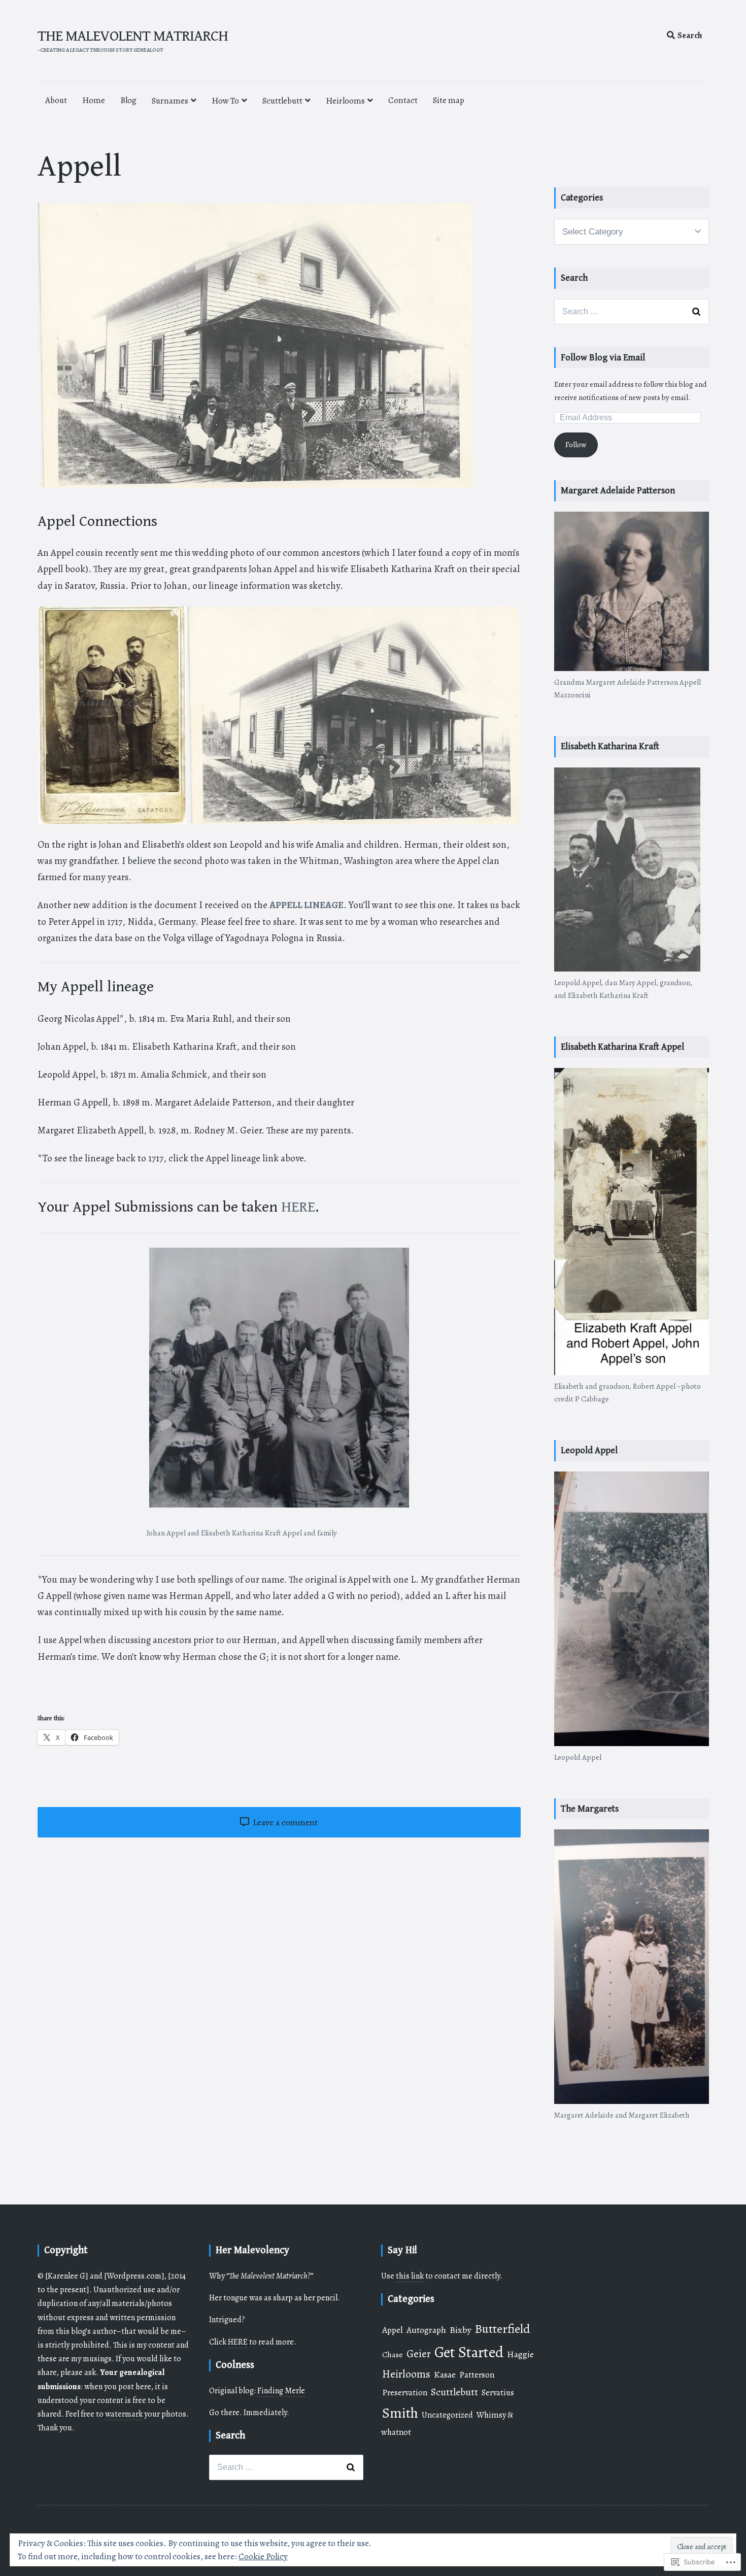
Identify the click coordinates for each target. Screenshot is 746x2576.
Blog (128, 100)
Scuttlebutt (282, 101)
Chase (393, 2354)
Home (94, 100)
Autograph (426, 2330)
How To (225, 101)
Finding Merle (281, 2391)
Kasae (445, 2374)
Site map (449, 100)
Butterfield (503, 2329)
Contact (403, 100)
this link (411, 2276)
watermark (124, 2414)
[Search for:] (631, 312)
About (56, 100)
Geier (419, 2354)
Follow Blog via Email (603, 358)
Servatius (498, 2393)
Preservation (405, 2393)
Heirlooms (345, 101)
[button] (112, 715)
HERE (298, 1207)
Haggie (520, 2354)
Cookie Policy (263, 2556)
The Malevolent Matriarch (133, 36)
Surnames (170, 101)
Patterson (477, 2375)
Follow (576, 445)
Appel (393, 2330)
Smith (400, 2413)
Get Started (469, 2352)
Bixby (461, 2330)
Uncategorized (447, 2415)
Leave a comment (284, 1822)
